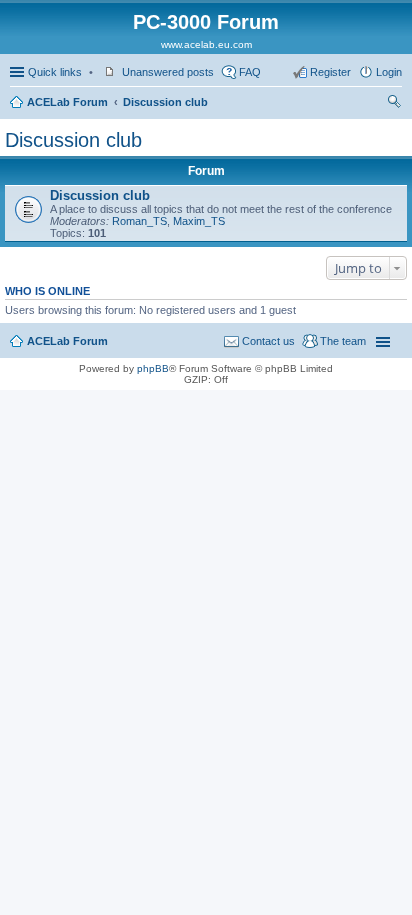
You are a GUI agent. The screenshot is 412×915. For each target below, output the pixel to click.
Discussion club (165, 102)
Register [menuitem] (330, 72)
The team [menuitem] (343, 341)
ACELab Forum (67, 102)
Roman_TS (139, 221)
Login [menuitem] (389, 72)
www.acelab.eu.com (206, 44)
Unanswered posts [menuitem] (168, 72)
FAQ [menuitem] (250, 72)
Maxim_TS (199, 221)
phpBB (153, 368)
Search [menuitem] (394, 104)
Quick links (55, 72)
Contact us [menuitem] (268, 341)
